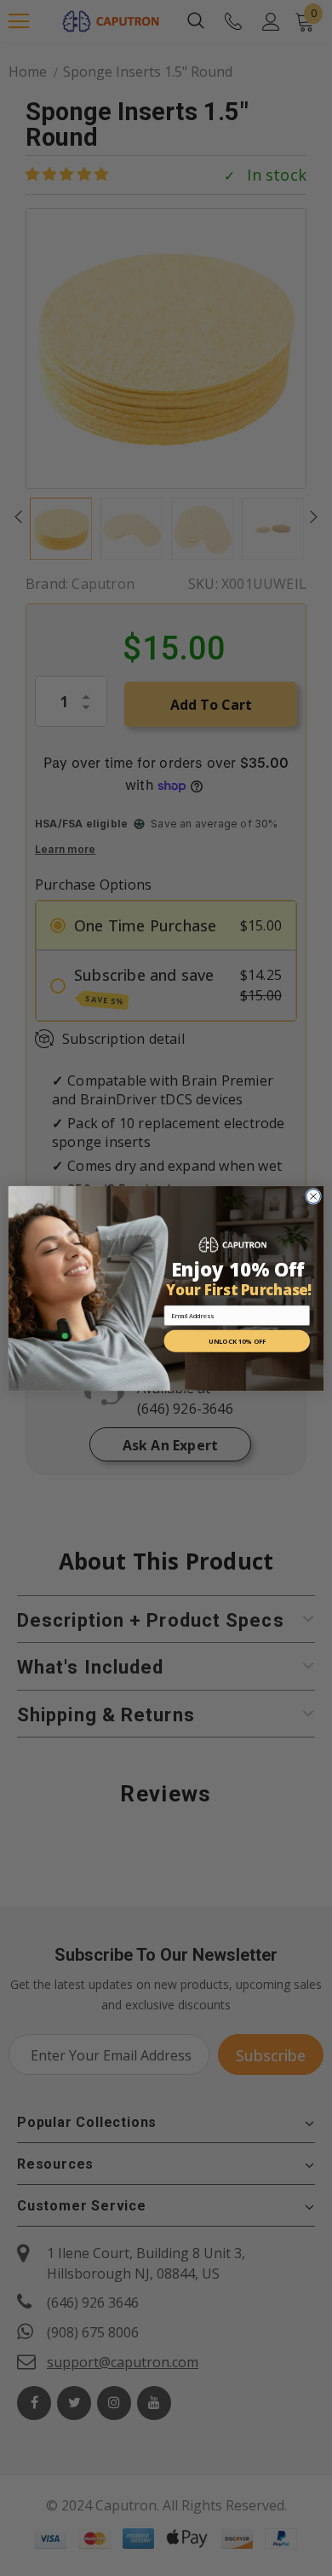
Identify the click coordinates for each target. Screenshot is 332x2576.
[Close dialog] (314, 1196)
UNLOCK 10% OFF (237, 1341)
